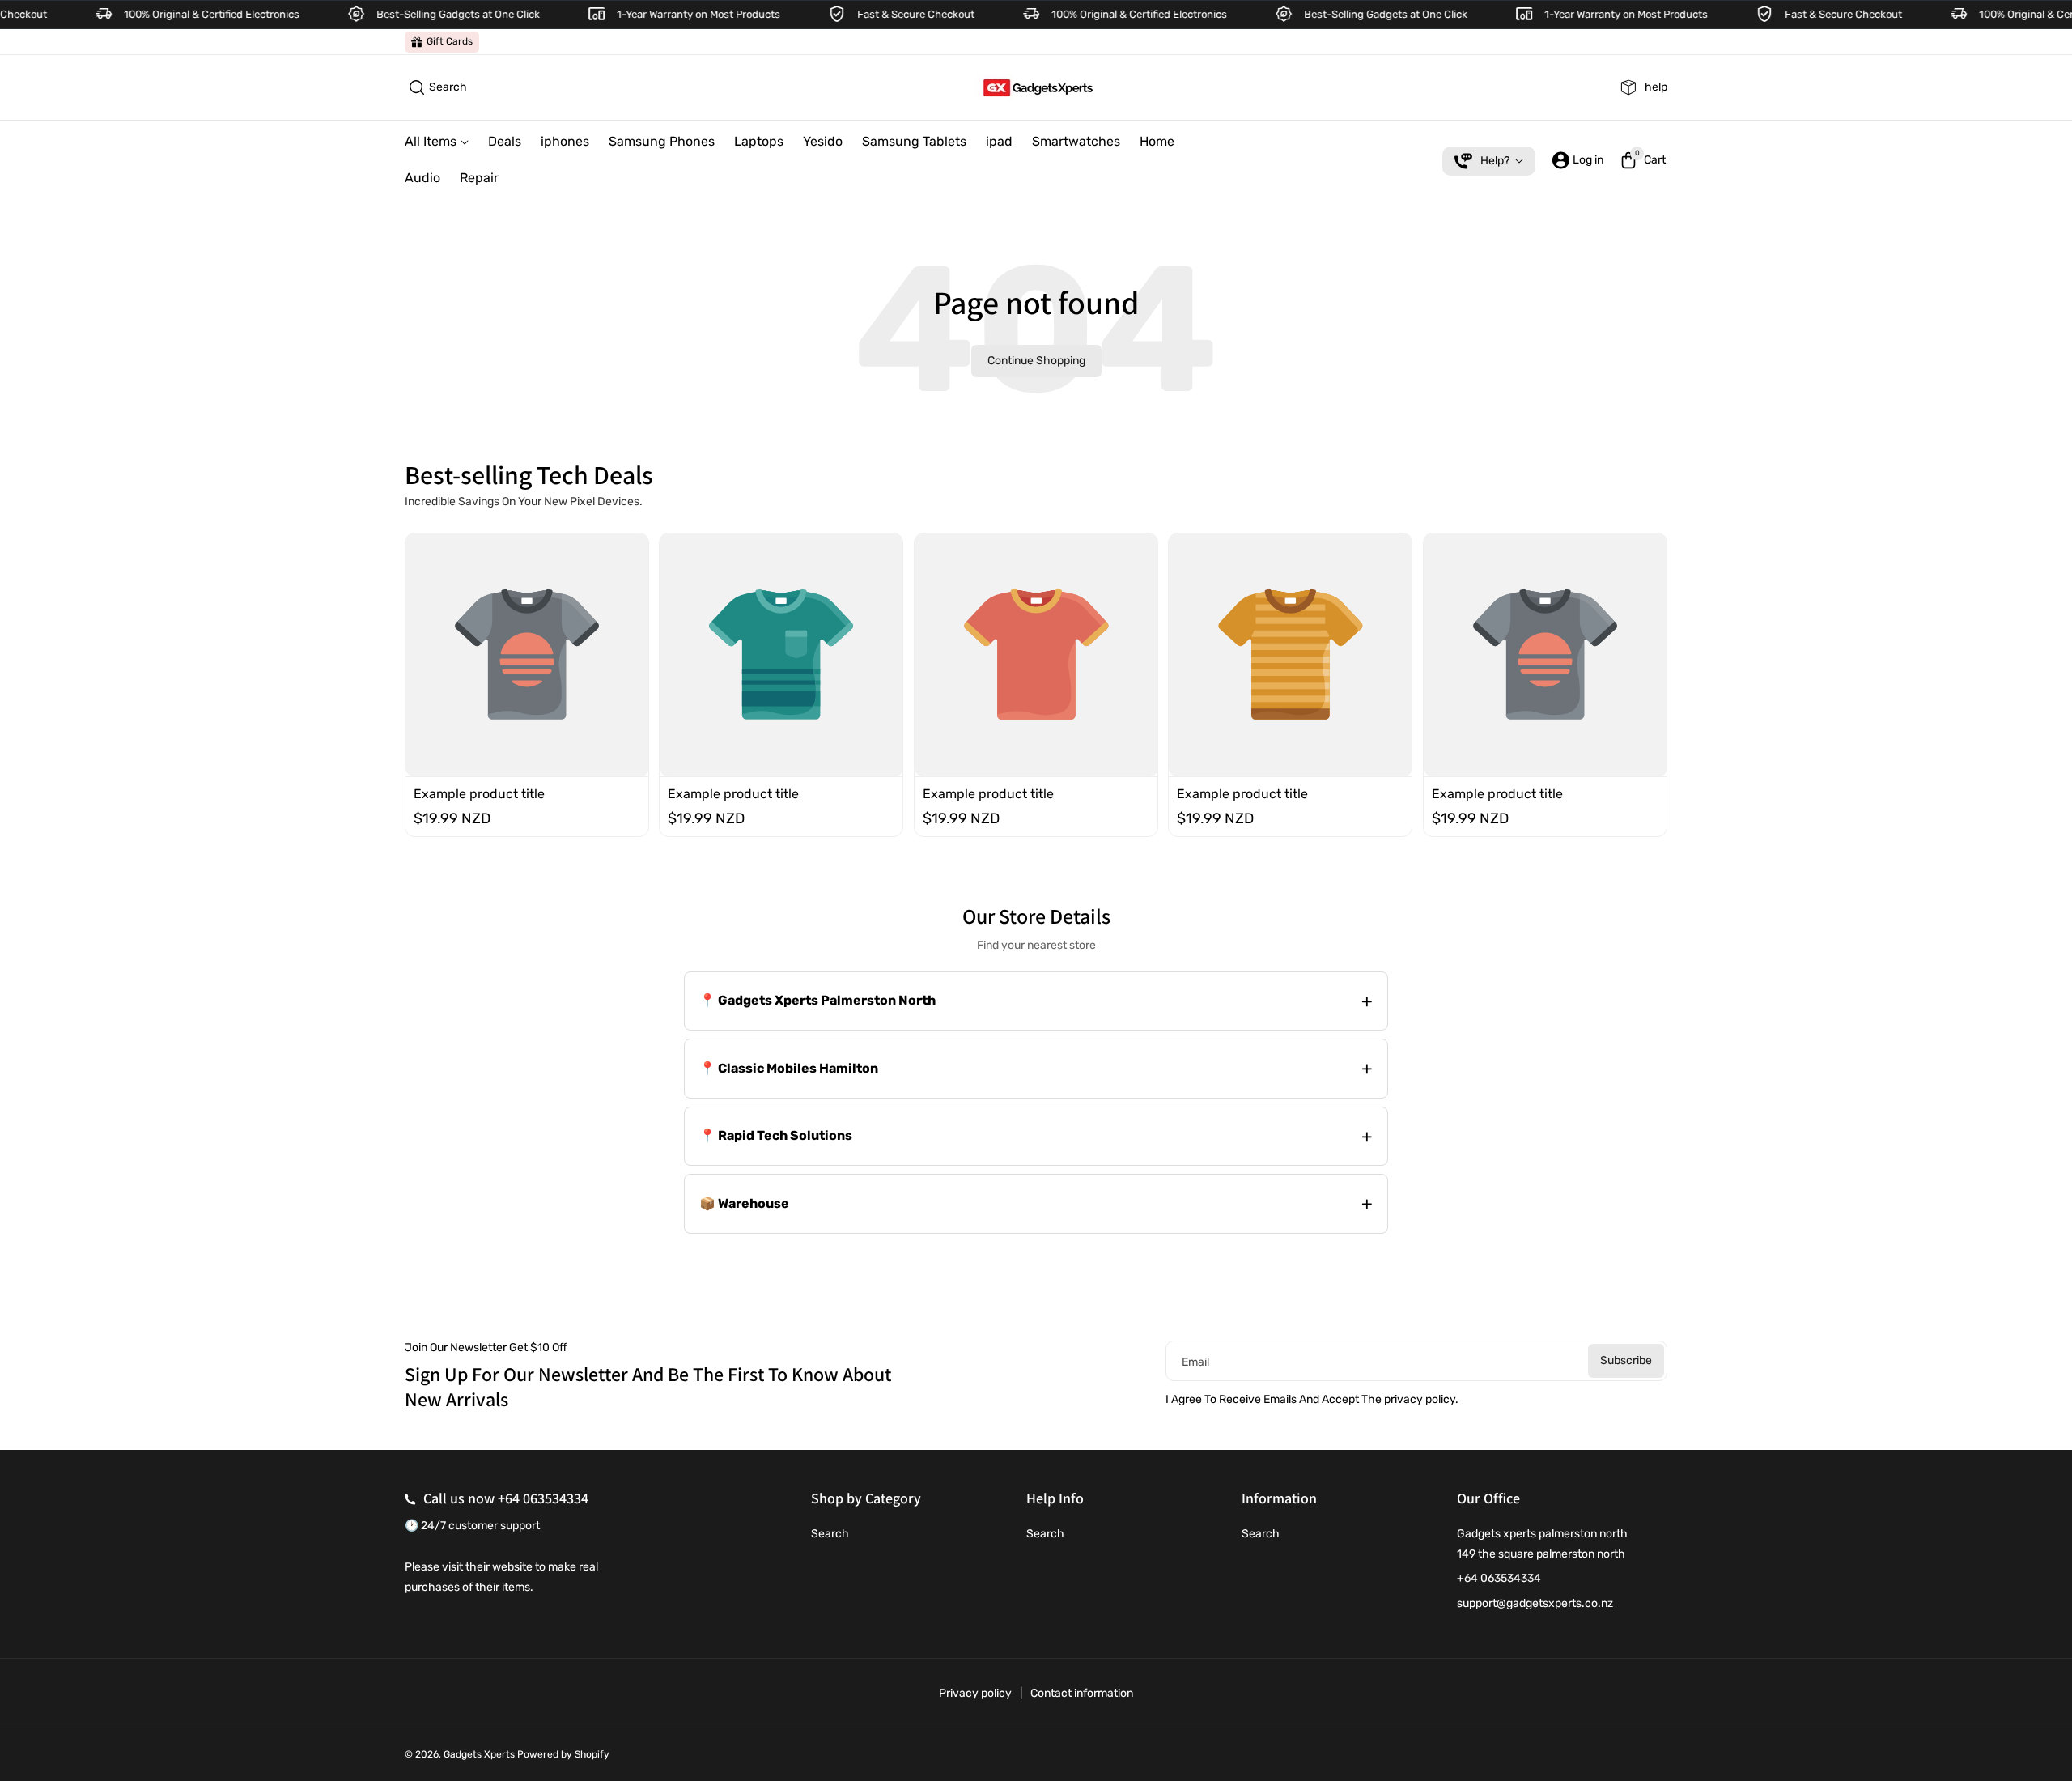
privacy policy (1420, 1399)
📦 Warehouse (744, 1203)
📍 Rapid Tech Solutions (776, 1135)
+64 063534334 (543, 1498)
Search (830, 1534)
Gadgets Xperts (479, 1754)
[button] (436, 87)
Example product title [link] (479, 793)
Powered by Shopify (563, 1754)
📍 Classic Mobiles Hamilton (789, 1068)
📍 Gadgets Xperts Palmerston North (817, 1000)
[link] (442, 42)
